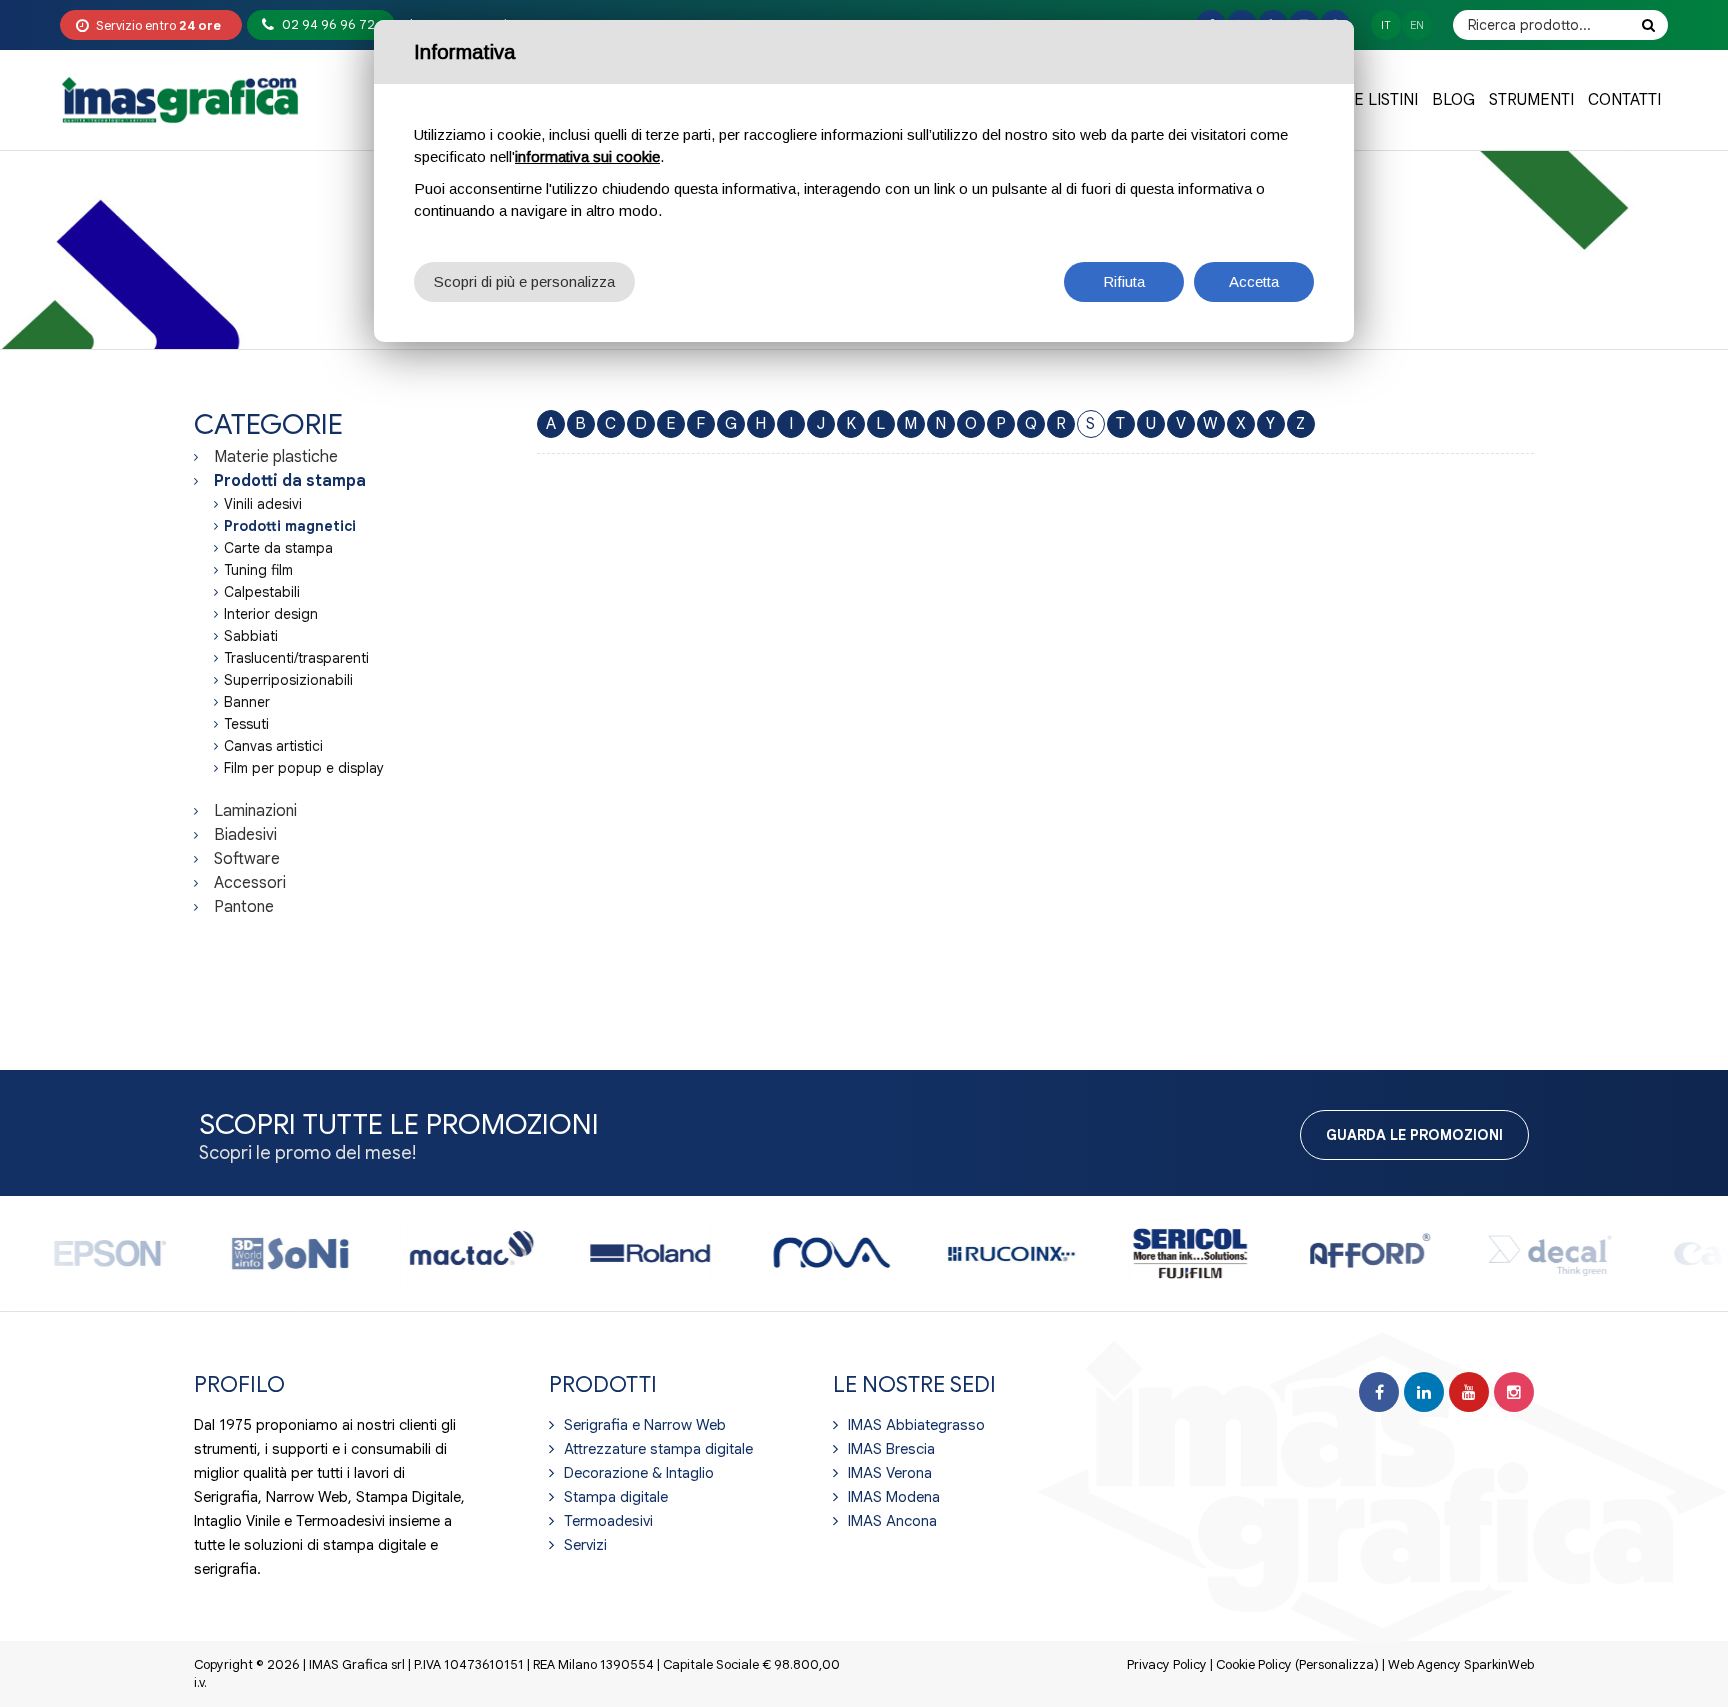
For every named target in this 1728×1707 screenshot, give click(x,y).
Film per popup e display (304, 768)
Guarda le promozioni (1414, 1135)
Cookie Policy (1254, 1664)
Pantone (244, 907)
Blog (1453, 100)
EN (1417, 25)
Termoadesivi (608, 1521)
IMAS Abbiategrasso (916, 1425)
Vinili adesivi (263, 504)
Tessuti (246, 724)
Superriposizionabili (288, 680)
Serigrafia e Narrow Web (645, 1425)
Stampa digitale (616, 1497)
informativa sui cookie (587, 156)
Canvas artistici (273, 746)
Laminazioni (255, 811)
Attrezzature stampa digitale (658, 1449)
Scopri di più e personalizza (524, 281)
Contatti (1624, 100)
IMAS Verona (890, 1473)
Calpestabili (262, 592)
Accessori (250, 883)
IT (1386, 25)
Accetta (1254, 281)
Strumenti (1531, 100)
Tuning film (258, 570)
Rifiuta (1124, 281)
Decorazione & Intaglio (639, 1473)
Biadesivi (245, 835)
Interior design (271, 614)
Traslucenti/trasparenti (296, 658)
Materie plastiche (276, 457)
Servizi (585, 1545)
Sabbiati (251, 636)
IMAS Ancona (892, 1521)
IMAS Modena (894, 1497)
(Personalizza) (1337, 1664)
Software (247, 859)
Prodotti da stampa (290, 481)
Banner (247, 702)
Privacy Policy (1167, 1664)
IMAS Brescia (891, 1449)
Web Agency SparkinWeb (1461, 1664)
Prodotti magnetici (290, 526)
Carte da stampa (278, 548)
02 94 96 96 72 (328, 24)
